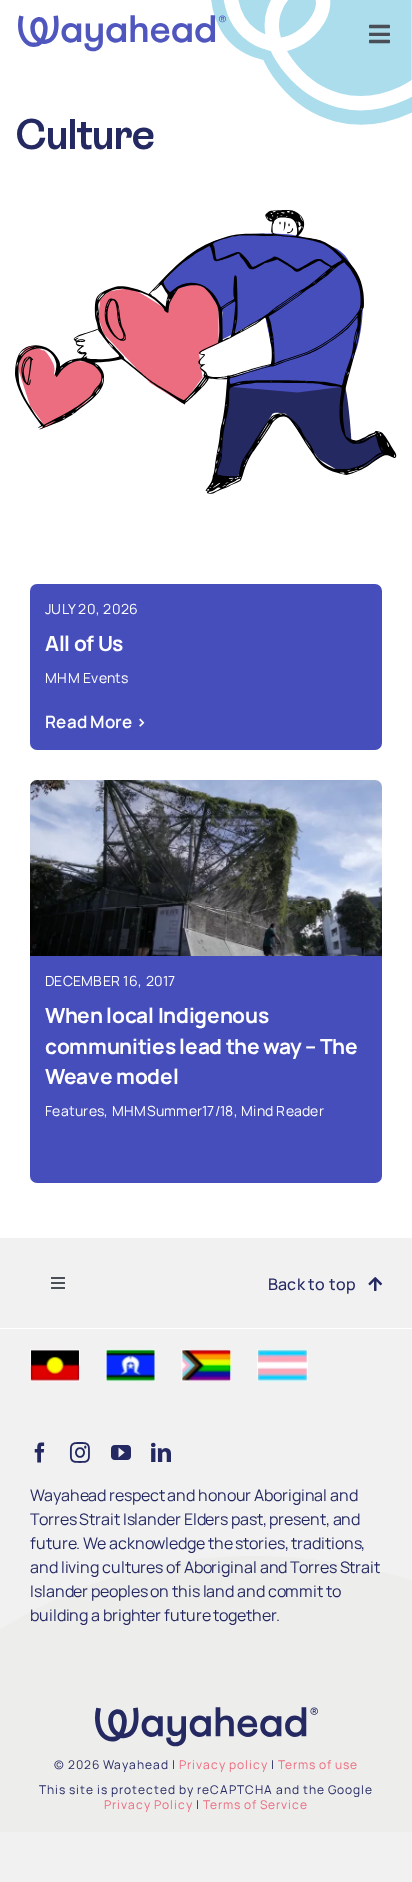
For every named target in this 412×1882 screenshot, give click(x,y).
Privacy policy (223, 1764)
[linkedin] (161, 1453)
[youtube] (121, 1453)
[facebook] (40, 1453)
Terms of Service (255, 1804)
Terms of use (318, 1764)
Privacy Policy (148, 1804)
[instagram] (80, 1453)
